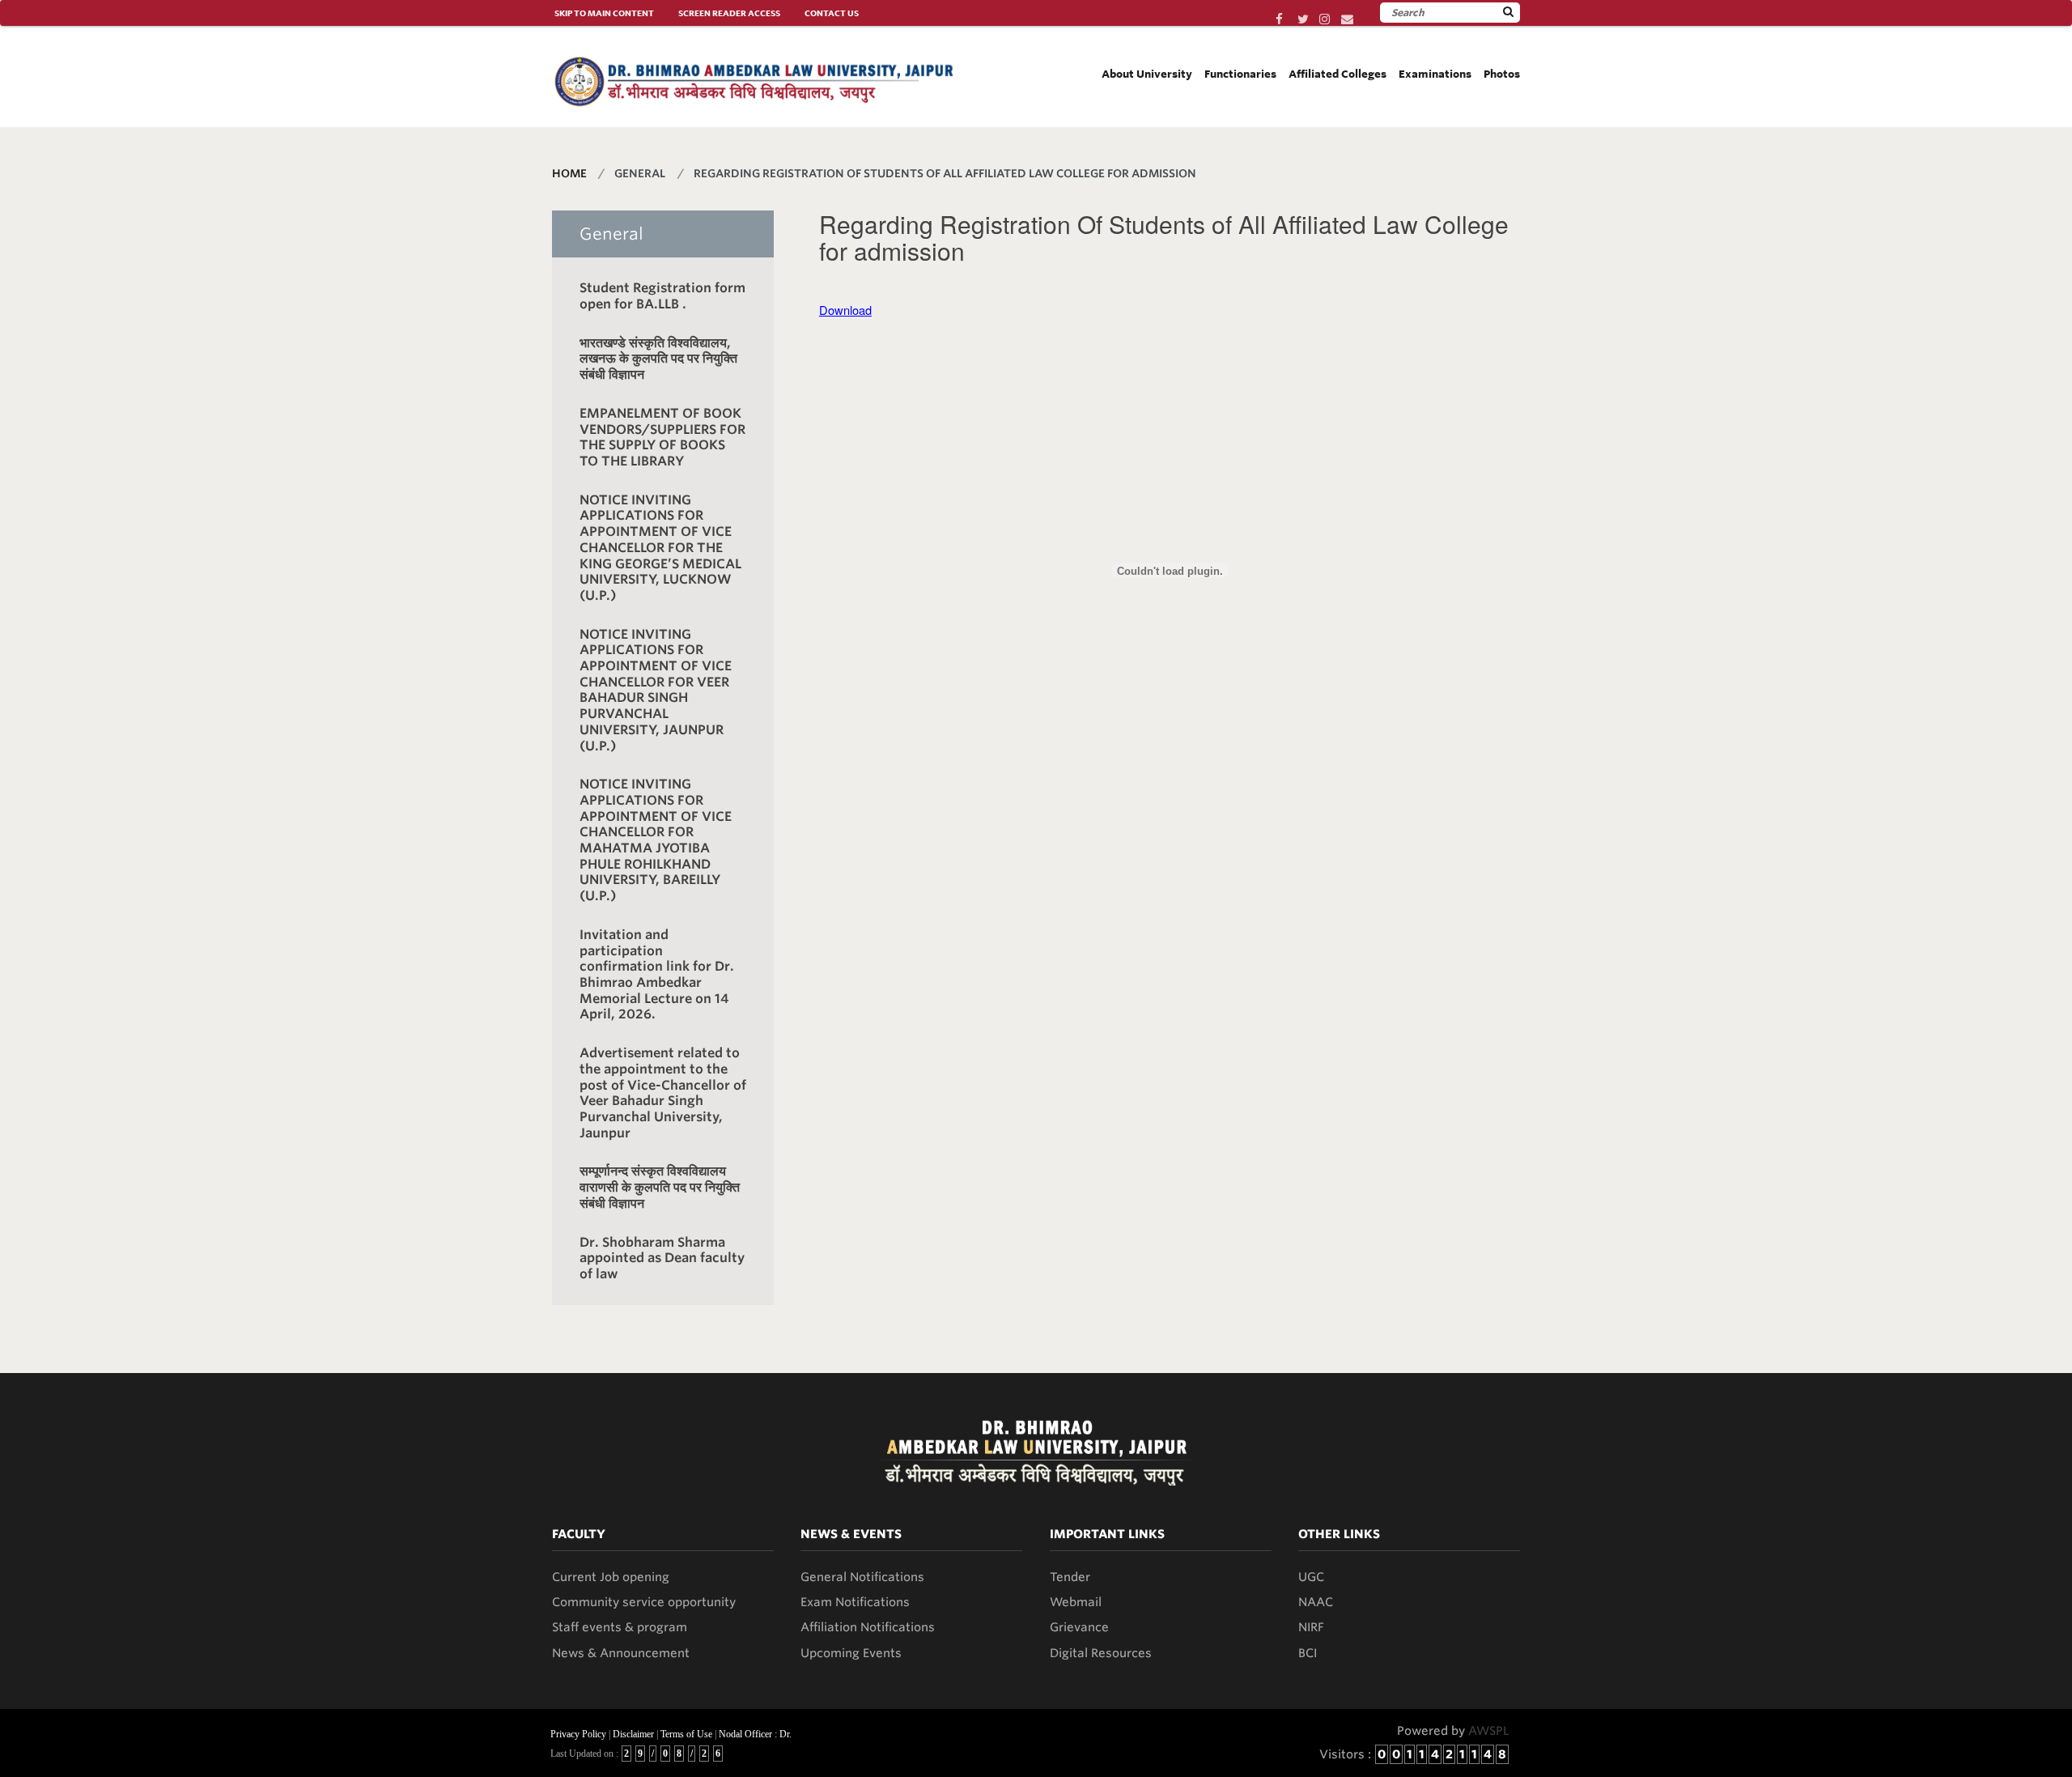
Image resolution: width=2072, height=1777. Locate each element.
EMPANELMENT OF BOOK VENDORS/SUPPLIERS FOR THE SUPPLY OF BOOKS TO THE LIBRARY (662, 437)
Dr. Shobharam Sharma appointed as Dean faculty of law (662, 1258)
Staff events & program (620, 1627)
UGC (1311, 1577)
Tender (1070, 1577)
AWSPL (1489, 1731)
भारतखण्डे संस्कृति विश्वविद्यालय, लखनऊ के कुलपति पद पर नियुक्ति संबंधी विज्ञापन (658, 359)
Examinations (1435, 74)
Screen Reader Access (729, 13)
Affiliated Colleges (1337, 74)
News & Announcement (621, 1653)
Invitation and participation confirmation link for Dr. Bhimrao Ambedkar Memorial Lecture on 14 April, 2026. (657, 974)
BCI (1308, 1653)
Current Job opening (611, 1577)
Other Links (1339, 1534)
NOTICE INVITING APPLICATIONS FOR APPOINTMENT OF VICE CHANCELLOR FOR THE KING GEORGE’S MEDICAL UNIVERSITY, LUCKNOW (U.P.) (660, 548)
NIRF (1311, 1627)
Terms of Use (686, 1734)
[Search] (1508, 12)
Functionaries (1240, 74)
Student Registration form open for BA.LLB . (662, 296)
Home (569, 173)
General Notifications (862, 1577)
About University (1147, 74)
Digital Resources (1101, 1653)
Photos (1502, 74)
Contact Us (832, 13)
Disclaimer (633, 1734)
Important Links (1107, 1534)
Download (845, 310)
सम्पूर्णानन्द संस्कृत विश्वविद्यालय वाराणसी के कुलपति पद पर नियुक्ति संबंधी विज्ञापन (660, 1187)
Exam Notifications (855, 1602)
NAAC (1316, 1602)
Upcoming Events (851, 1653)
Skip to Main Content (604, 13)
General (611, 234)
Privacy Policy (578, 1734)
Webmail (1076, 1602)
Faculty (579, 1534)
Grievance (1079, 1627)
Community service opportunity (644, 1602)
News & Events (851, 1534)
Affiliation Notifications (868, 1627)
